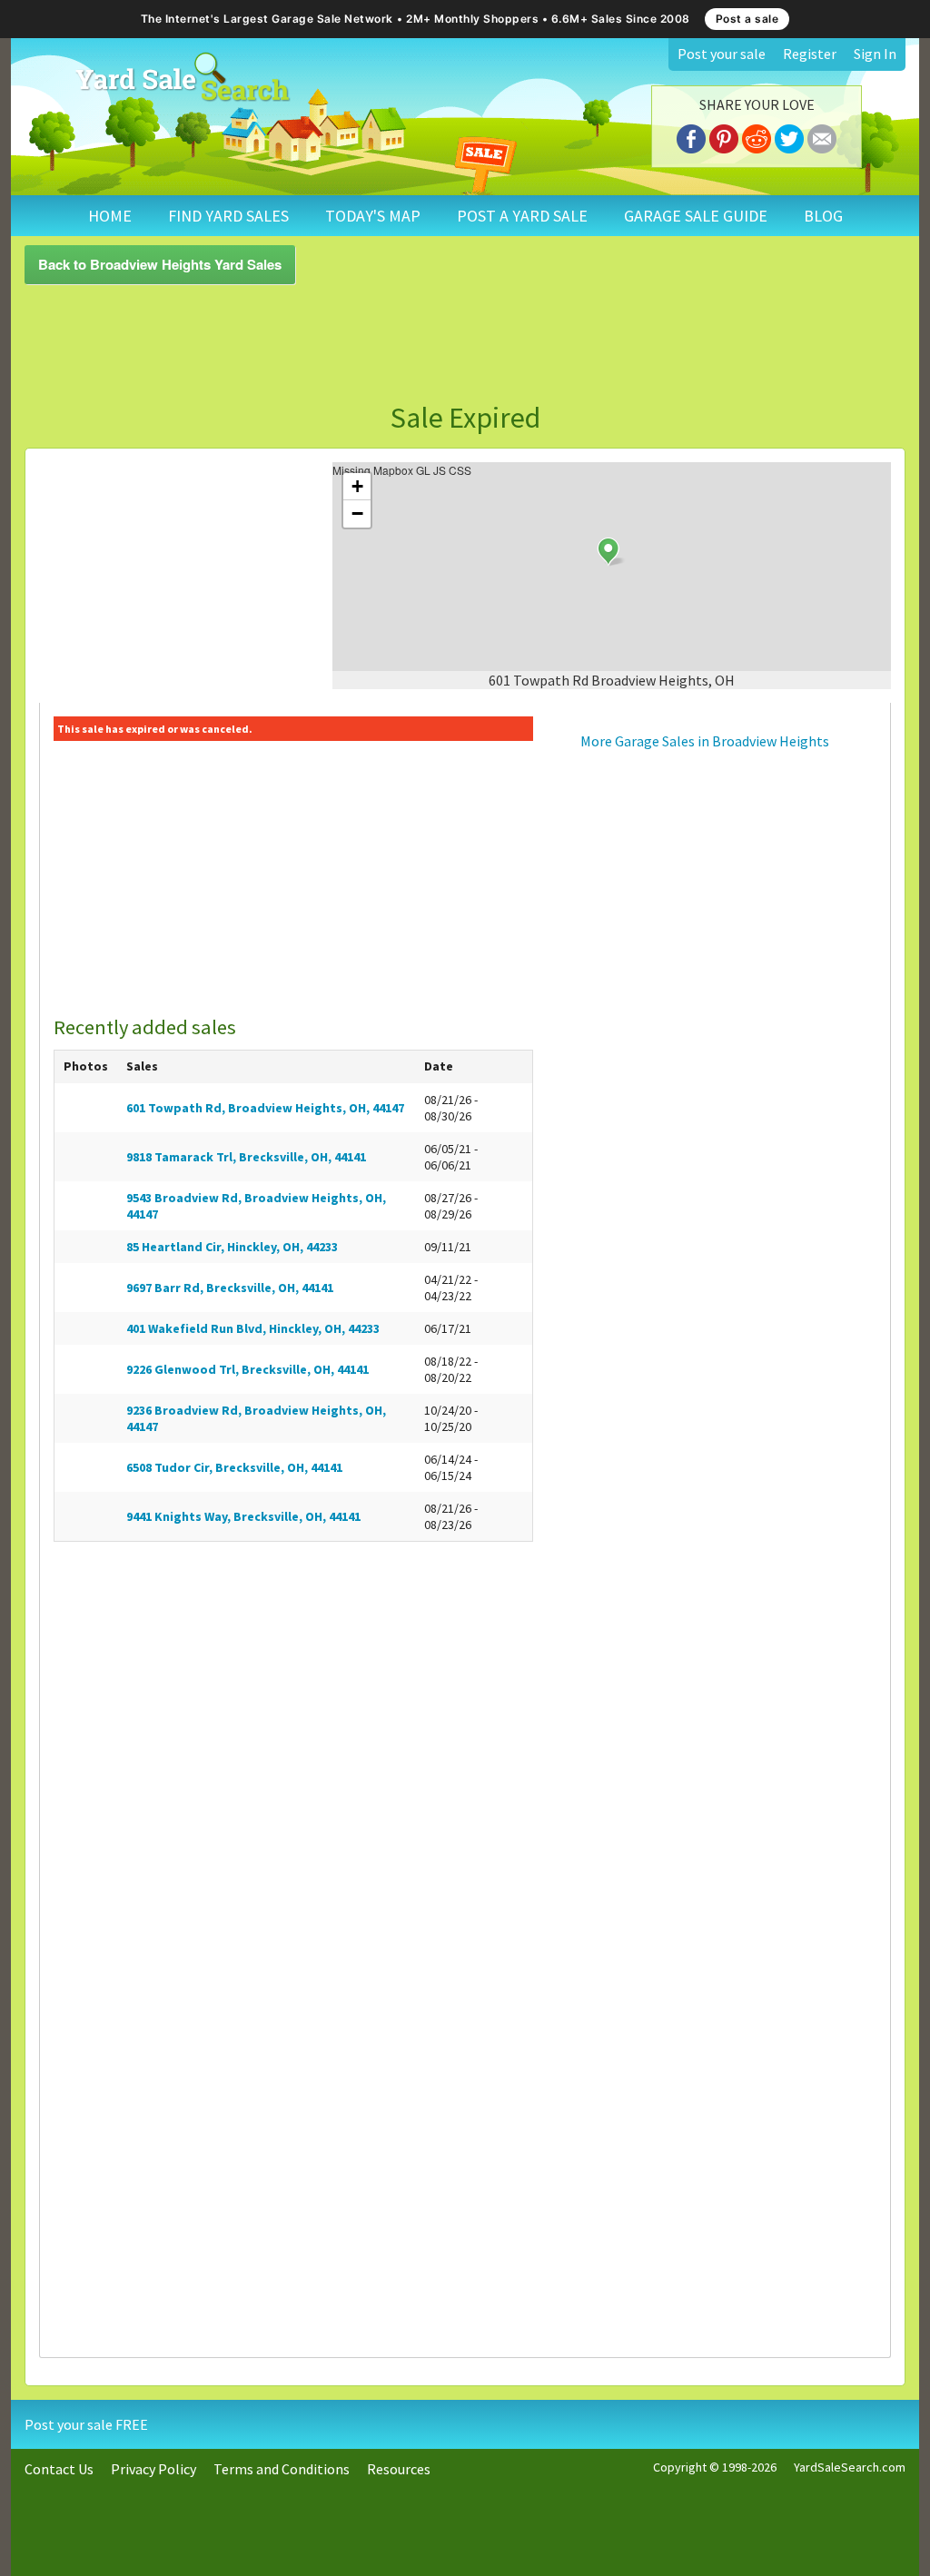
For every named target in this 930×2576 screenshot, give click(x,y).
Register (810, 54)
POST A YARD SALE (522, 216)
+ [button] (357, 486)
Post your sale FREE (86, 2424)
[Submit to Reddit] (757, 136)
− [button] (357, 513)
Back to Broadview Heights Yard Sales (160, 264)
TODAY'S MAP (373, 216)
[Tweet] (789, 136)
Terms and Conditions (282, 2469)
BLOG (823, 216)
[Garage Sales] (182, 77)
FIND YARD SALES (228, 216)
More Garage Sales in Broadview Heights (705, 741)
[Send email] (822, 136)
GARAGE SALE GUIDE (696, 216)
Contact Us (59, 2469)
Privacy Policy (153, 2469)
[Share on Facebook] (691, 136)
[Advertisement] (465, 343)
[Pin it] (724, 136)
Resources (399, 2469)
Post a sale (747, 19)
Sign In (875, 54)
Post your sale (722, 54)
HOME (110, 216)
